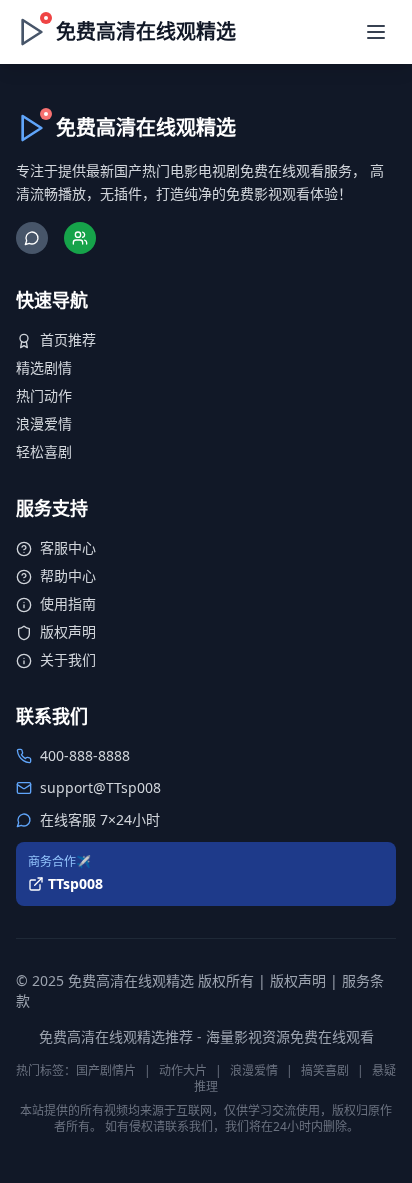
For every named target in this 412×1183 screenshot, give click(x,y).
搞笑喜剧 (325, 1070)
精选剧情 (44, 367)
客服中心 (68, 547)
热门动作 (44, 395)
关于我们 (68, 659)
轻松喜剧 (44, 451)
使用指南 (68, 603)
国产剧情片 (106, 1070)
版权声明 (68, 631)
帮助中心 (68, 575)
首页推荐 (68, 339)
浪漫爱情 (44, 423)
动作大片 (183, 1070)
